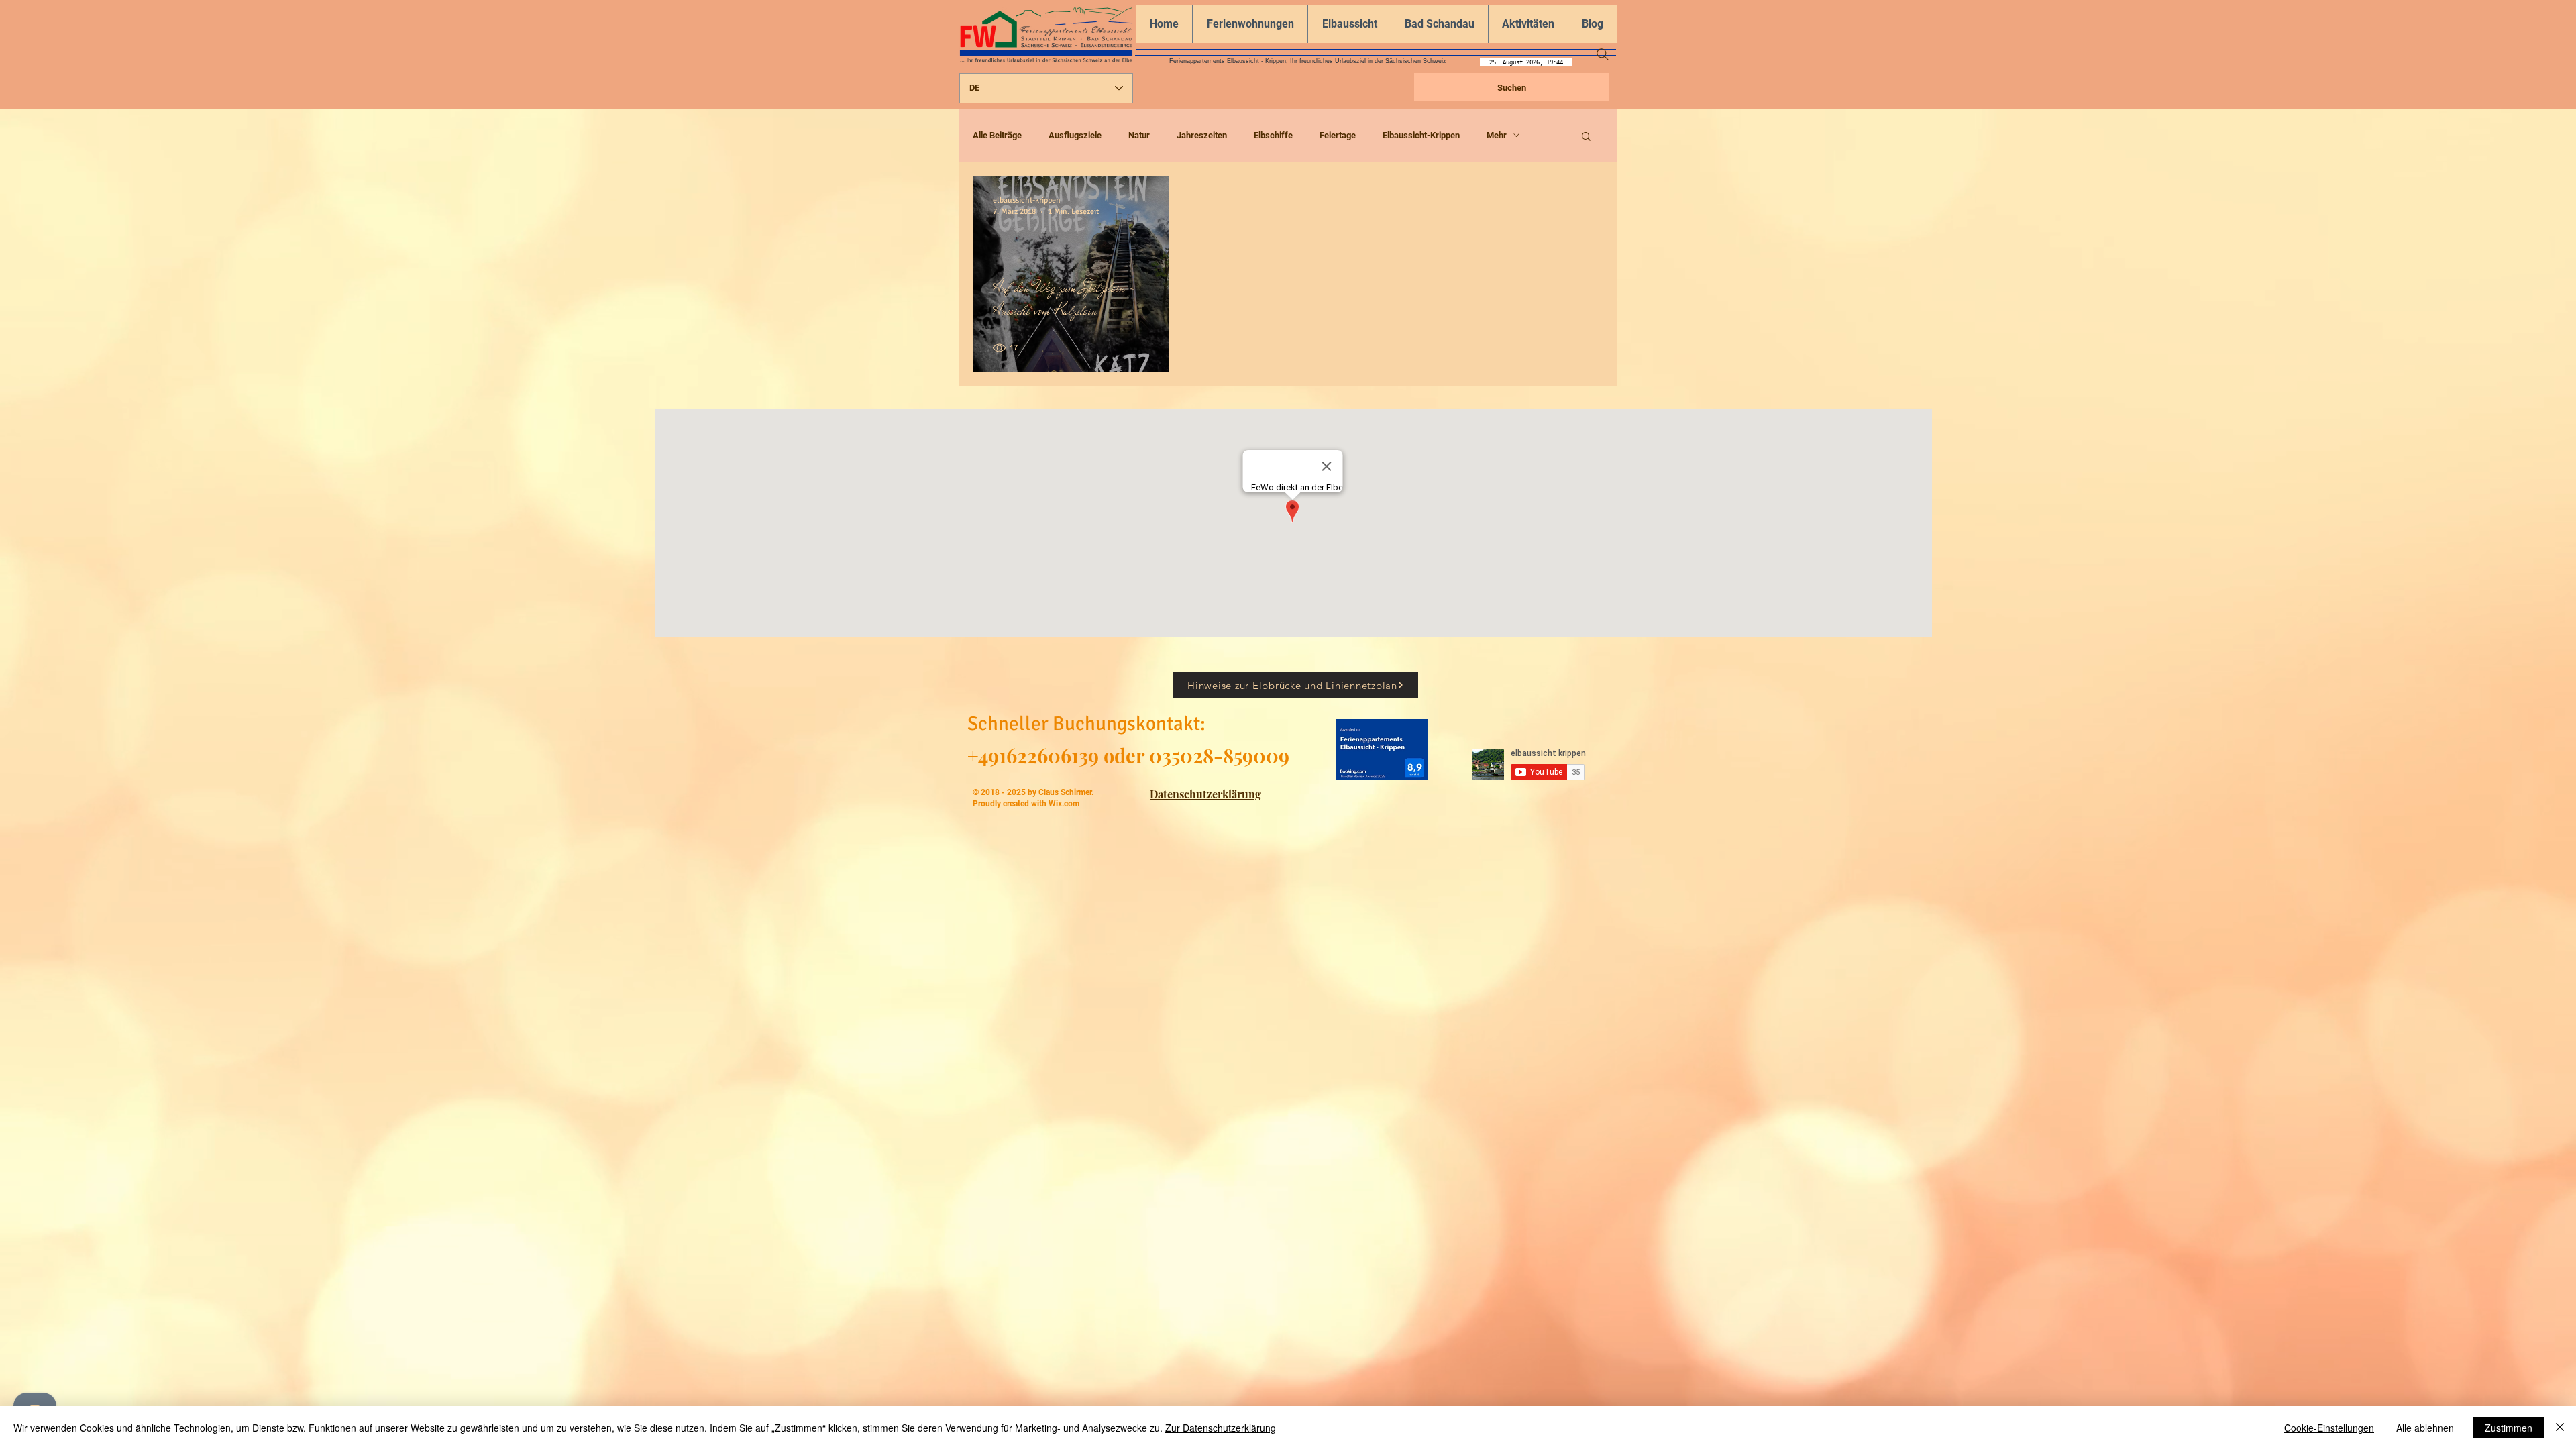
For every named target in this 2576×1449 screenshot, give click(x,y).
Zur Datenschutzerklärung (1221, 1428)
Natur (1139, 135)
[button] (1586, 137)
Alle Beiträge (997, 135)
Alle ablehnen (2425, 1428)
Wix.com (1064, 804)
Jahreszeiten (1202, 135)
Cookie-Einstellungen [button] (2329, 1428)
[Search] (1603, 54)
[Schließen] (2560, 1428)
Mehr (1497, 135)
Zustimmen (2509, 1428)
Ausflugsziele (1075, 135)
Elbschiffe (1273, 135)
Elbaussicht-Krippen (1421, 135)
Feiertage (1338, 135)
